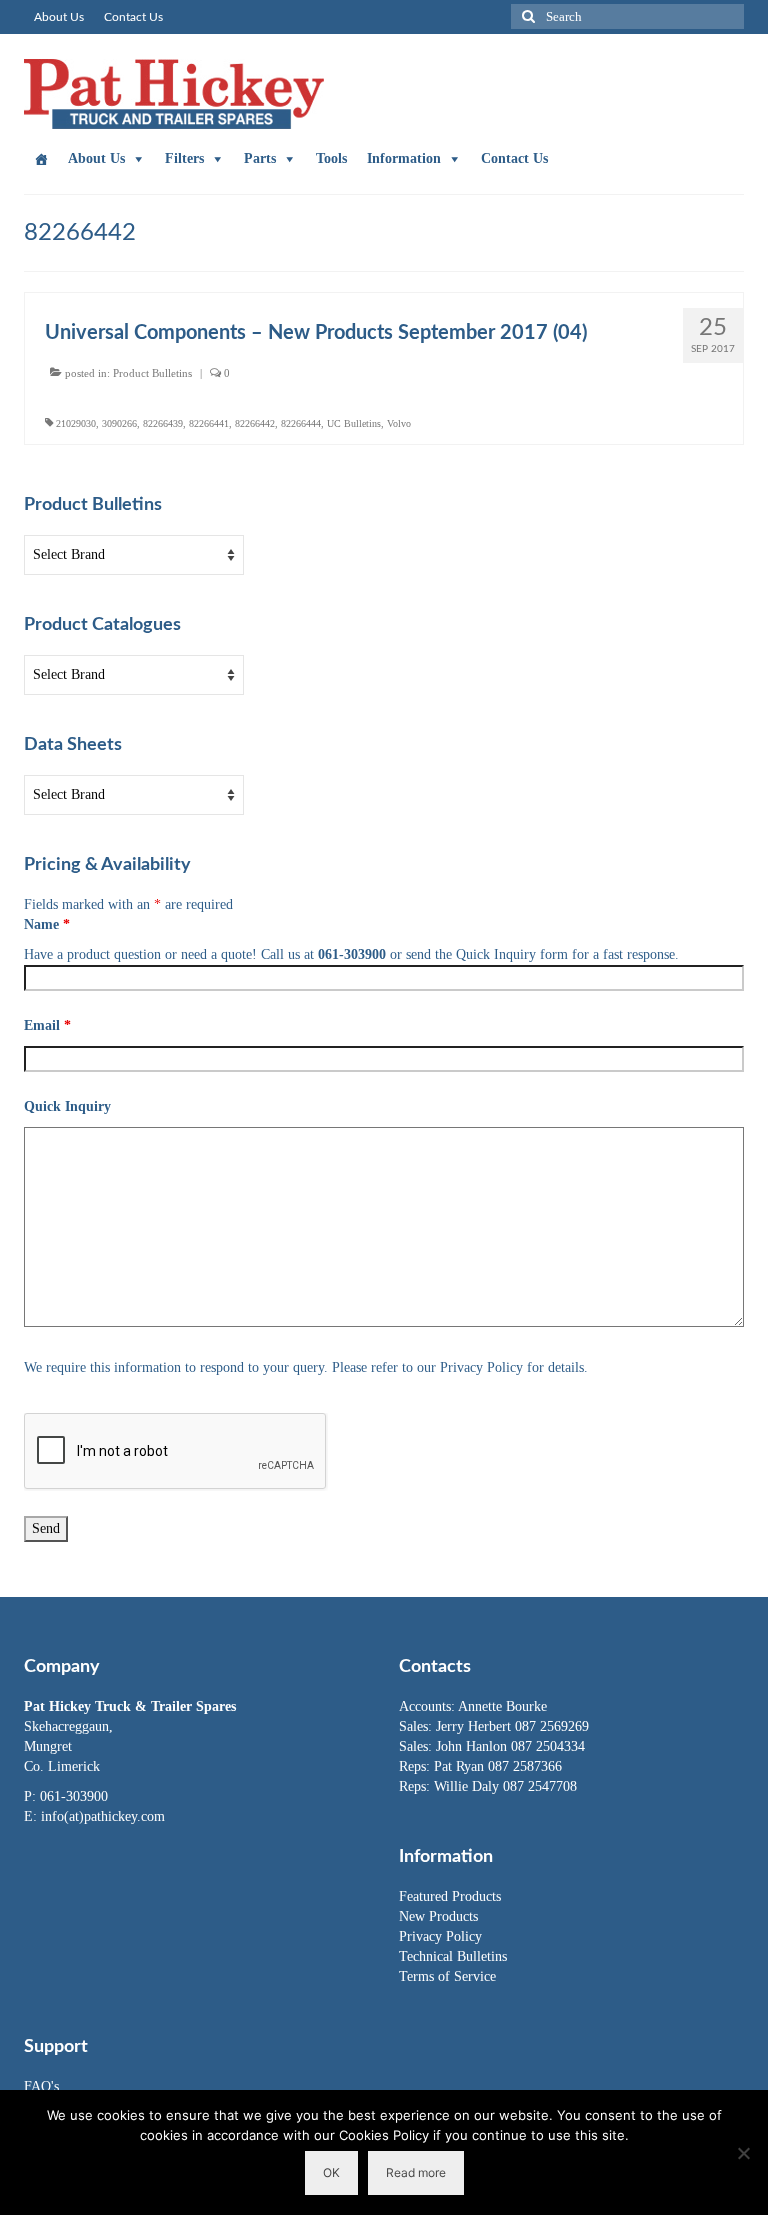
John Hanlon (473, 1746)
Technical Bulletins (453, 1956)
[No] (743, 2153)
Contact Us (514, 158)
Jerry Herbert (475, 1726)
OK (331, 2172)
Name (47, 924)
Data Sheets (73, 745)
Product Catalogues (102, 625)
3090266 (119, 423)
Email (47, 1025)
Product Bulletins (152, 373)
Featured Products (450, 1896)
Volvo (399, 423)
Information (404, 158)
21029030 (76, 423)
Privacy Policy (440, 1936)
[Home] (41, 159)
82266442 (255, 423)
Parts (260, 158)
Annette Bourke (502, 1706)
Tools (331, 158)
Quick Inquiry (67, 1106)
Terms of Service (447, 1976)
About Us (96, 158)
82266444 (301, 423)
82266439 (163, 423)
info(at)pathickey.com (103, 1816)
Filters (184, 158)
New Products (438, 1916)
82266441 (209, 423)
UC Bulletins (354, 423)
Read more (416, 2172)
